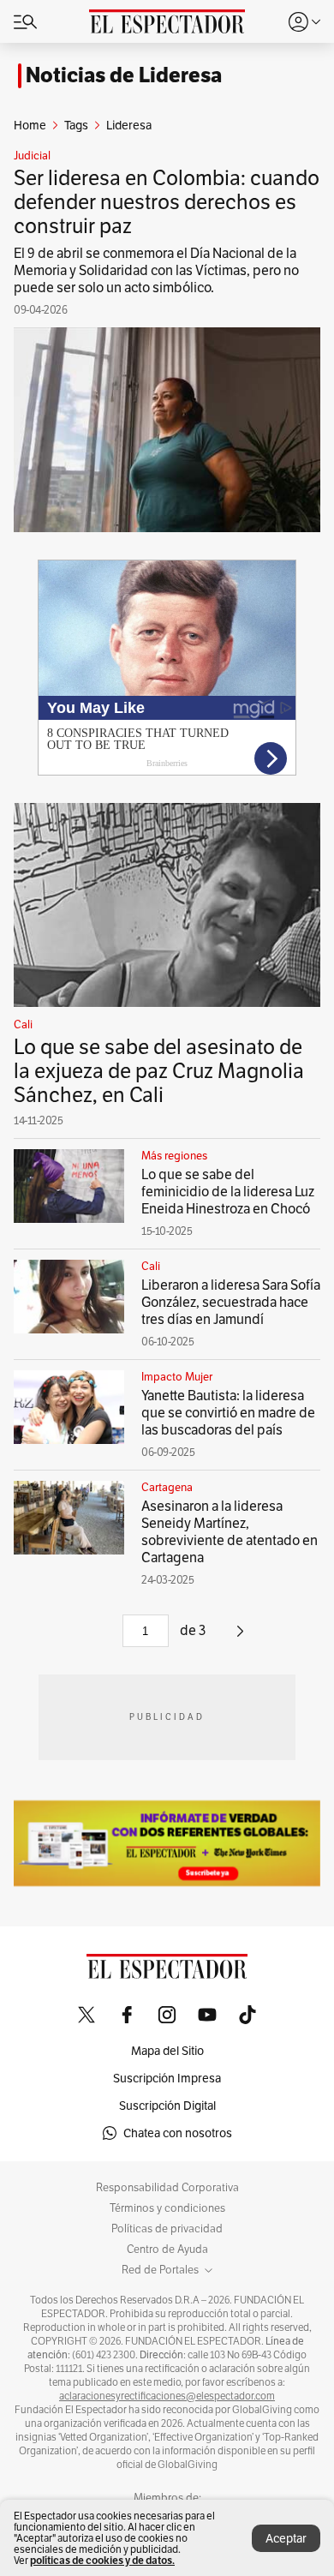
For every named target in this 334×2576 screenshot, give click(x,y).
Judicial (32, 156)
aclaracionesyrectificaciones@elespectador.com (167, 2396)
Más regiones (174, 1156)
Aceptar (286, 2538)
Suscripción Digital (167, 2106)
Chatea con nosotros (178, 2133)
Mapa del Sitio (167, 2051)
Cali (23, 1025)
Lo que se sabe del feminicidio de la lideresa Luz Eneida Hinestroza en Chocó (228, 1192)
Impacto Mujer (177, 1377)
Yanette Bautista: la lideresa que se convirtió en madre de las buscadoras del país (228, 1413)
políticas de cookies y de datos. (102, 2560)
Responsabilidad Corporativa (167, 2188)
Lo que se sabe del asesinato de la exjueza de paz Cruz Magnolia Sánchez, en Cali (159, 1071)
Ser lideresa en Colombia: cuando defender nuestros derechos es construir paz (167, 202)
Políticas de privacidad (167, 2229)
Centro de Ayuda (167, 2250)
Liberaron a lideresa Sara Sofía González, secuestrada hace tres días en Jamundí (231, 1302)
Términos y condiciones (167, 2208)
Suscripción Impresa (167, 2078)
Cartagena (167, 1488)
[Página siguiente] (240, 1637)
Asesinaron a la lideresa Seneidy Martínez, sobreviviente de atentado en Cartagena (230, 1532)
